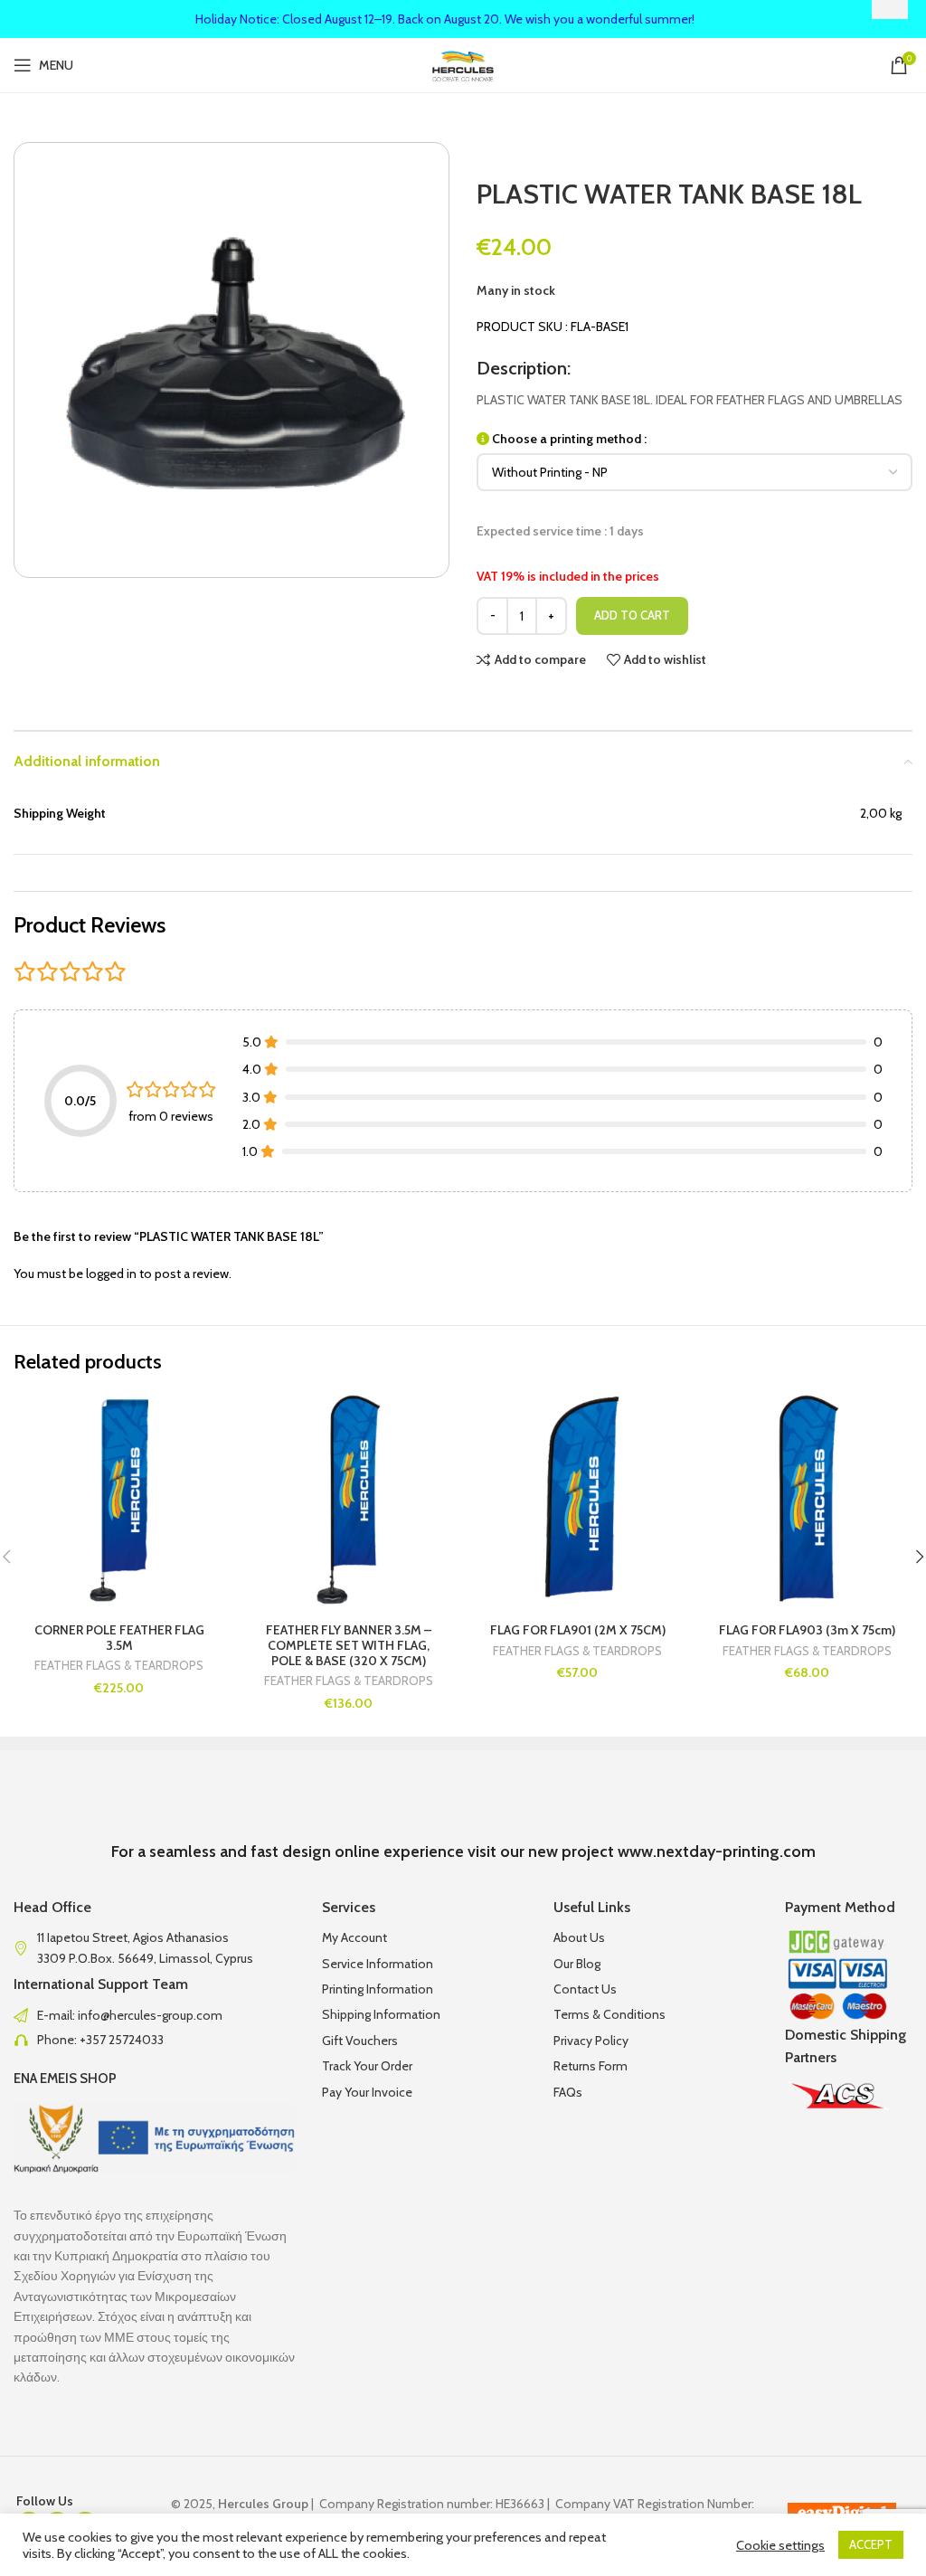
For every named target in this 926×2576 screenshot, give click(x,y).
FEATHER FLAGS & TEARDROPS (119, 1666)
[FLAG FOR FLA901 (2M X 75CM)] (578, 1500)
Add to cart (632, 615)
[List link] (154, 2015)
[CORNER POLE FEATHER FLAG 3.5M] (119, 1500)
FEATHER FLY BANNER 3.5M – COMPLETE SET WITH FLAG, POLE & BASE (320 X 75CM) (349, 1645)
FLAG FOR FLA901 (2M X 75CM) (578, 1630)
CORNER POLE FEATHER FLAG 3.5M (119, 1638)
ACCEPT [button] (871, 2544)
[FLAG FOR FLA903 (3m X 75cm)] (808, 1500)
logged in (111, 1274)
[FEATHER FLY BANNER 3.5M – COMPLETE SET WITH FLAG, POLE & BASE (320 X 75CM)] (349, 1500)
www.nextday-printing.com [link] (717, 1851)
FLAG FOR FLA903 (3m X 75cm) (807, 1630)
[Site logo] (463, 63)
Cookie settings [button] (780, 2545)
